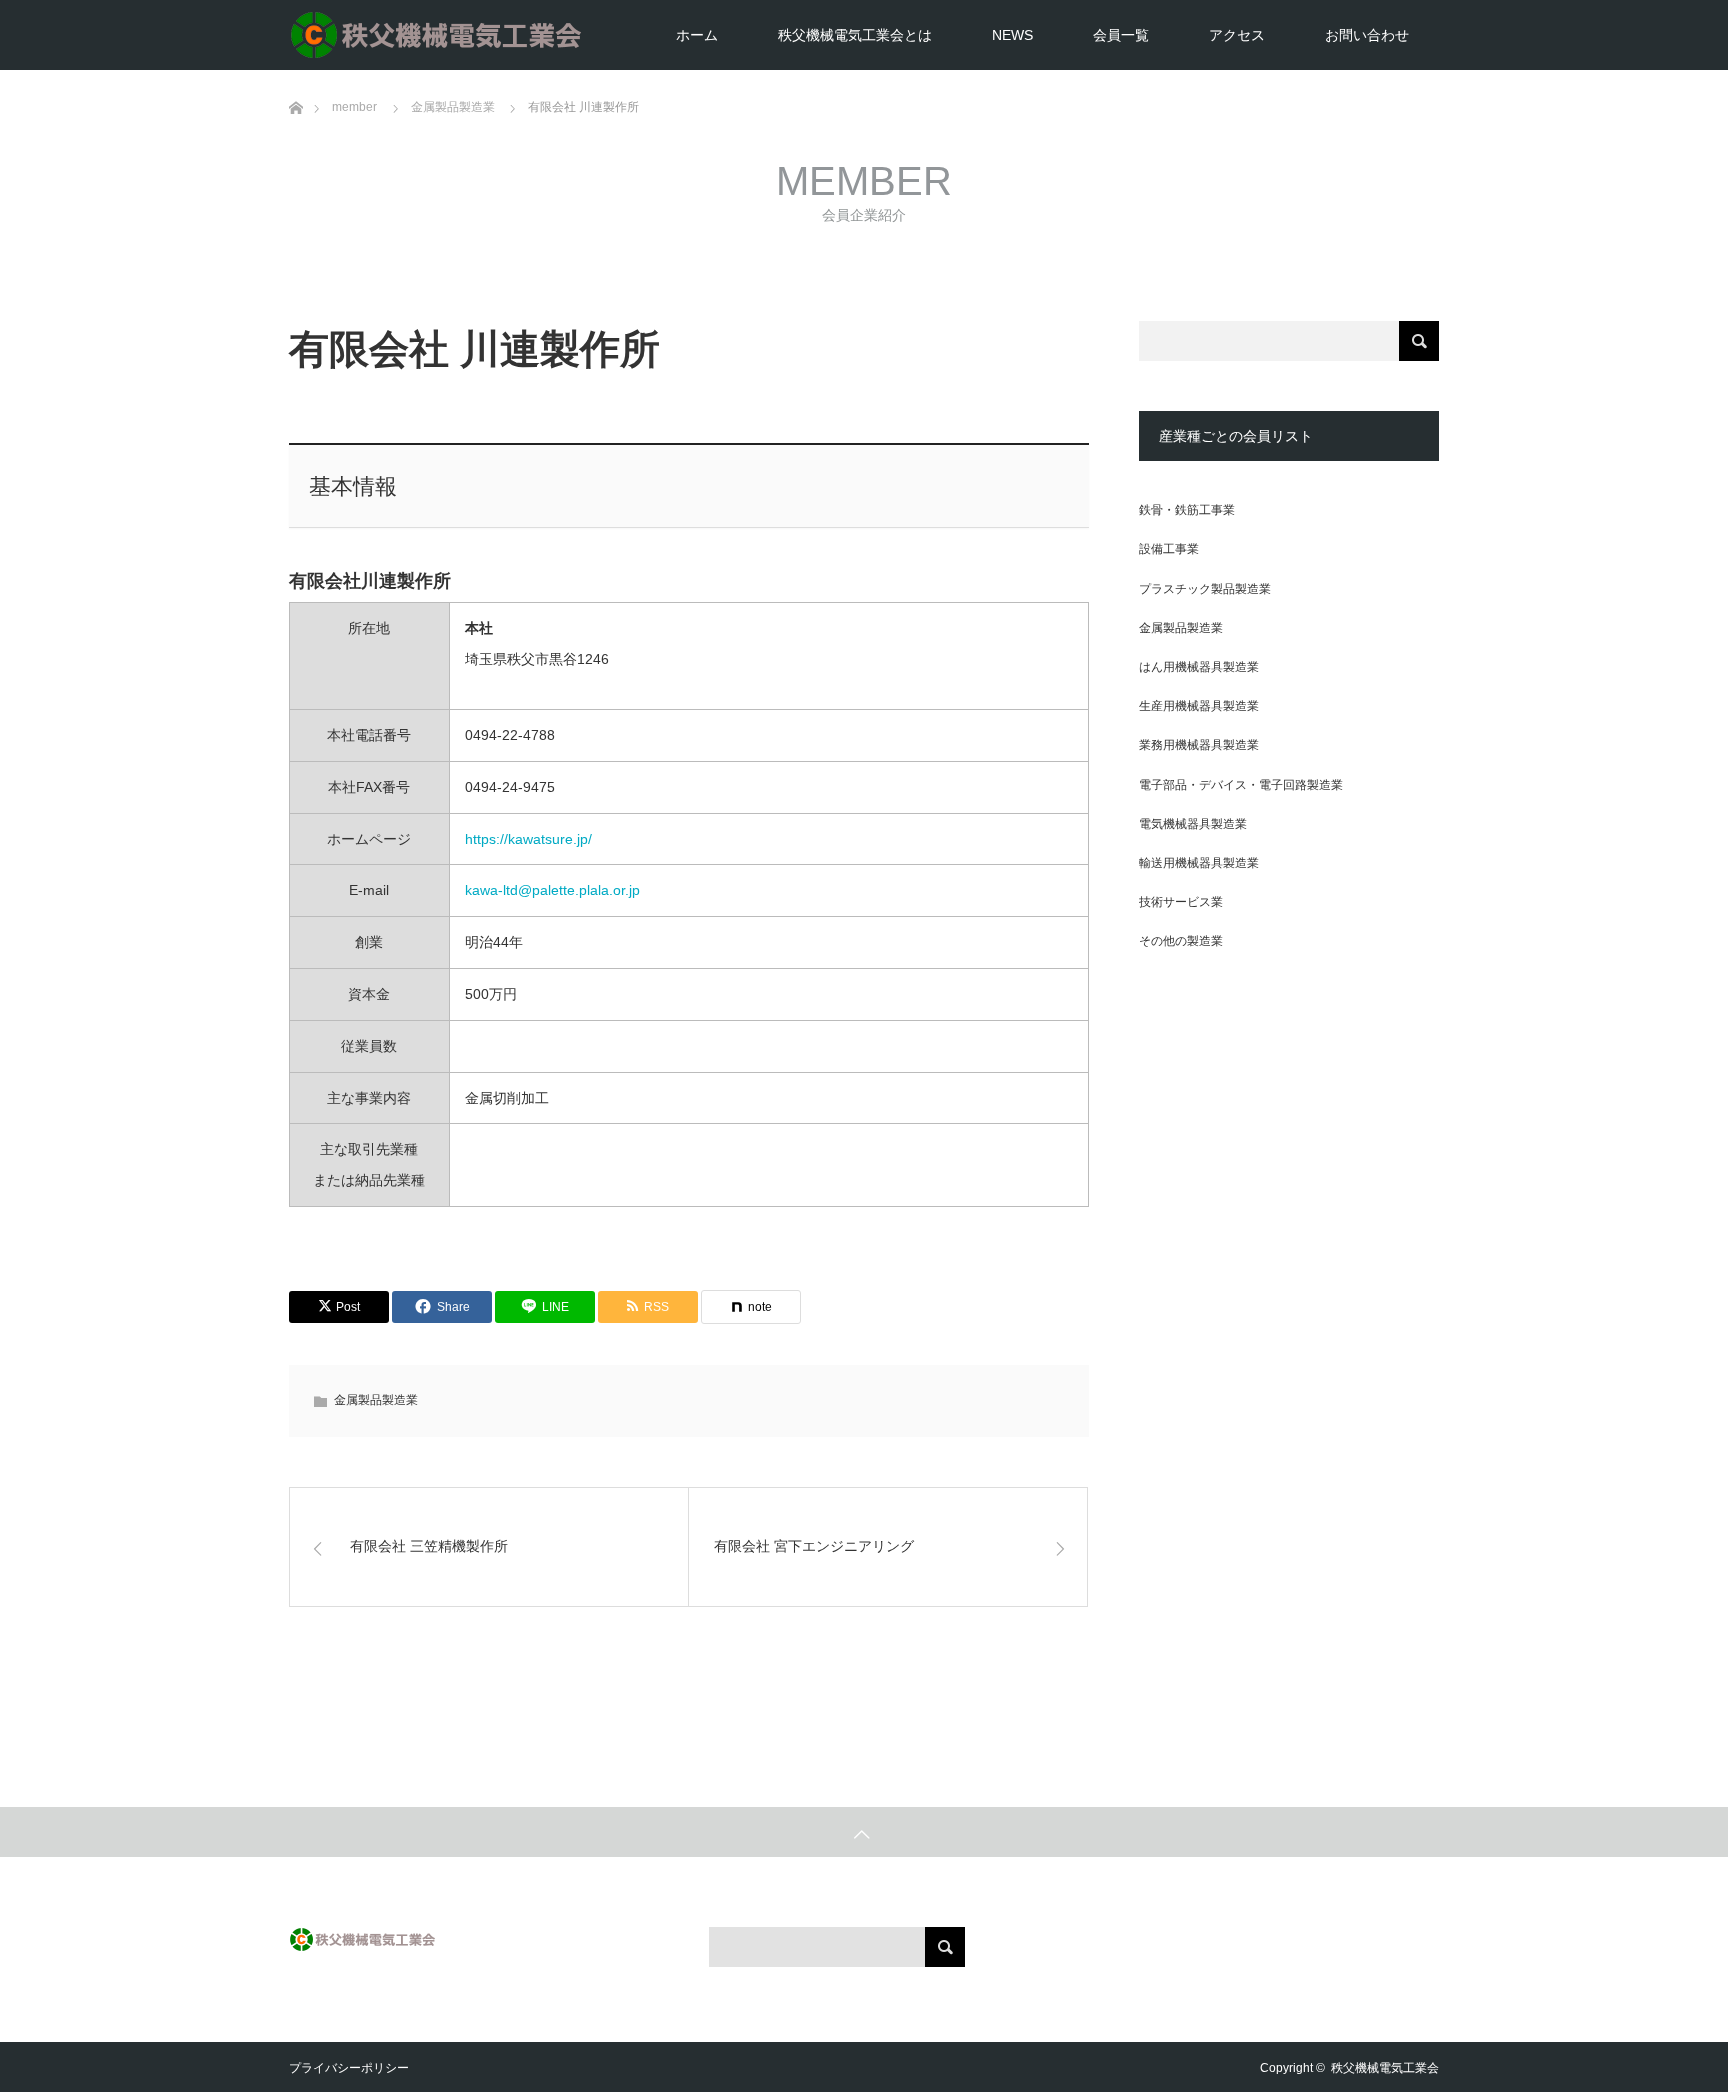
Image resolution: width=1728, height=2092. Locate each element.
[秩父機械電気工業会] (589, 35)
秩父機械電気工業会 (1385, 2068)
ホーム (697, 35)
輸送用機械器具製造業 (1199, 863)
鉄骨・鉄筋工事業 (1187, 510)
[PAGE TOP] (864, 1832)
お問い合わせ (1367, 35)
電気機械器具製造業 (1193, 824)
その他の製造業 (1181, 941)
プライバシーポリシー (349, 2068)
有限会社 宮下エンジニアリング (814, 1546)
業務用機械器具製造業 (1199, 745)
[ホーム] (295, 77)
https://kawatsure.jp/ (528, 839)
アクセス (1237, 35)
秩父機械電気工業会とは (855, 35)
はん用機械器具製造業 (1199, 667)
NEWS (1012, 35)
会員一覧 (1121, 35)
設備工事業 (1169, 549)
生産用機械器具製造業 (1199, 706)
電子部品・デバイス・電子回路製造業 (1241, 785)
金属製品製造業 (376, 1400)
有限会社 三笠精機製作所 (429, 1546)
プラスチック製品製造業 (1205, 589)
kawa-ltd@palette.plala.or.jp (552, 890)
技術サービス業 (1181, 902)
